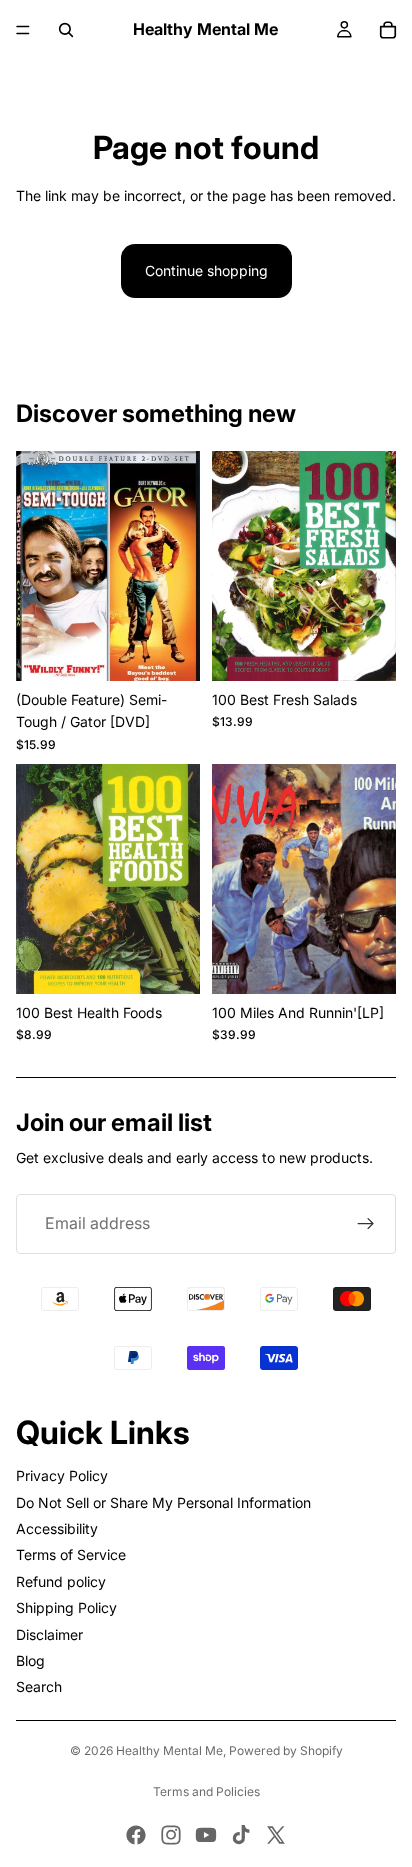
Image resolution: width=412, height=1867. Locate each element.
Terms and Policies (206, 1791)
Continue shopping (206, 270)
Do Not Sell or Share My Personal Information (163, 1502)
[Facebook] (136, 1835)
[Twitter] (276, 1835)
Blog (30, 1660)
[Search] (66, 30)
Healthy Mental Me (169, 1750)
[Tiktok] (241, 1835)
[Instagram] (171, 1835)
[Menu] (23, 30)
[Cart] (388, 30)
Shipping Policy (66, 1607)
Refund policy (61, 1581)
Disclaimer (49, 1634)
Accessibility (57, 1528)
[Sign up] (366, 1224)
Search (39, 1686)
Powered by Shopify (286, 1750)
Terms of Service (71, 1554)
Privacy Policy (62, 1475)
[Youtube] (206, 1835)
